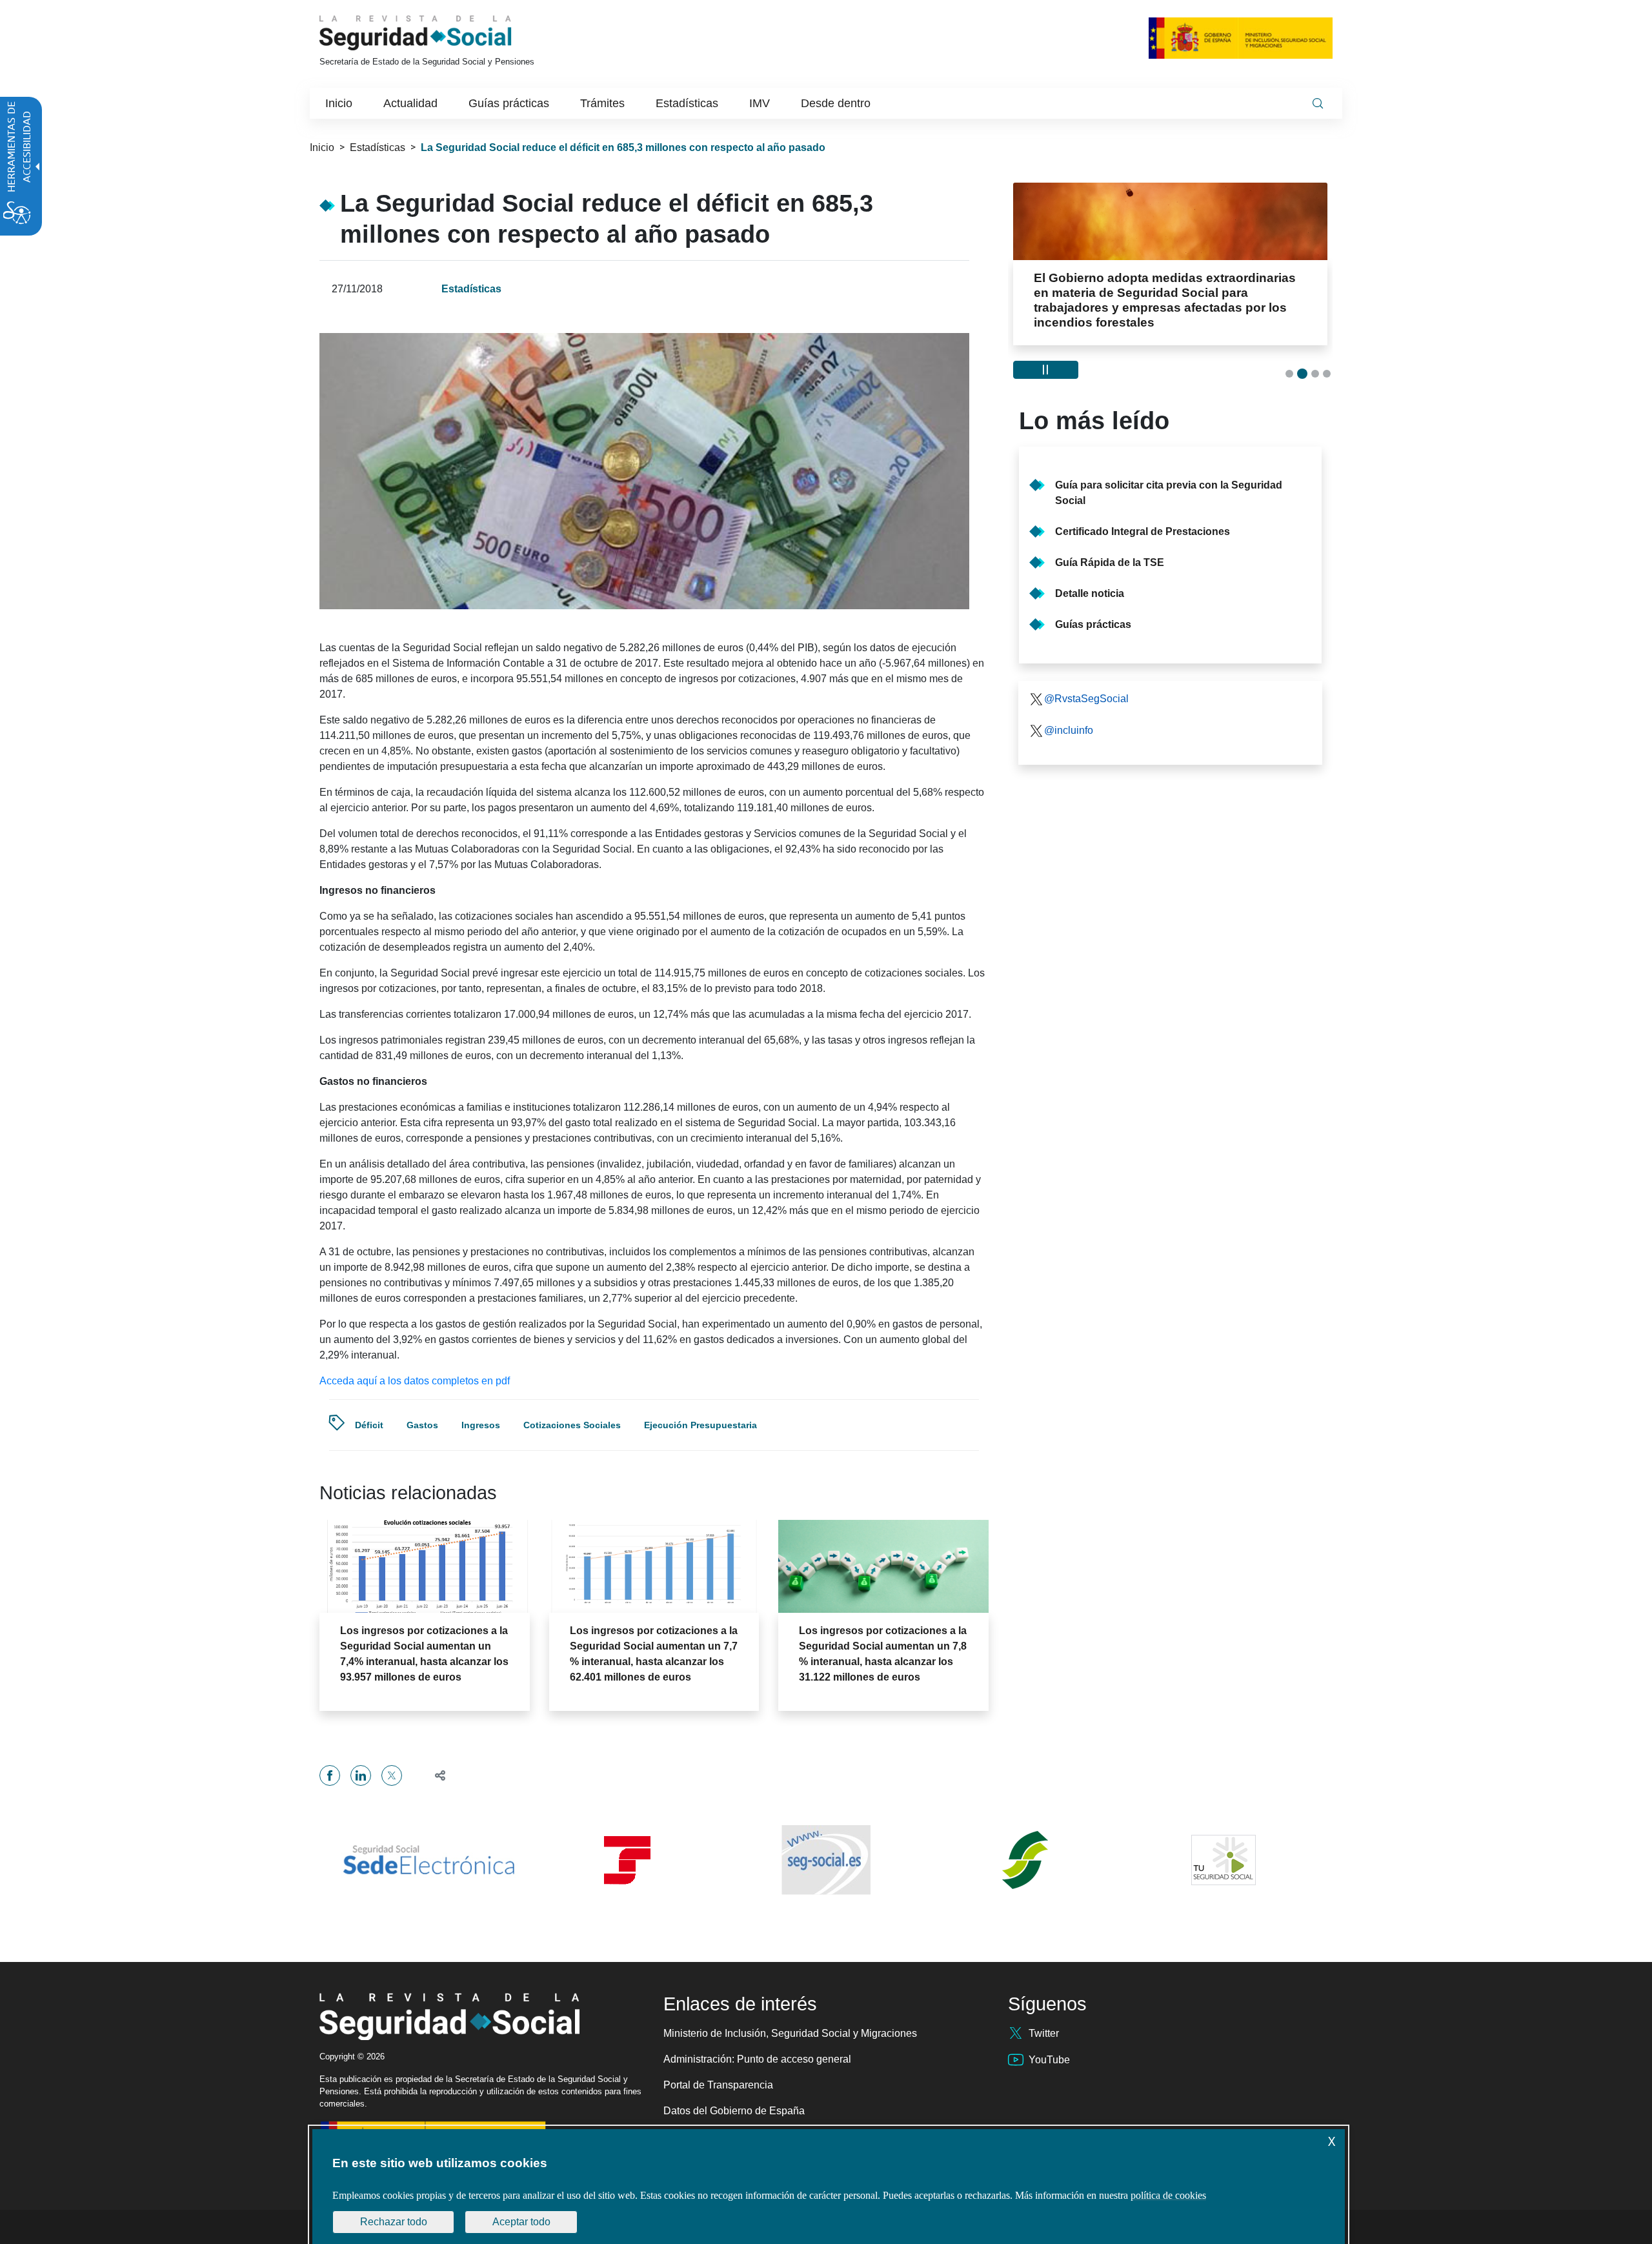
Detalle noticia (1090, 578)
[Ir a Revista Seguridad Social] (439, 33)
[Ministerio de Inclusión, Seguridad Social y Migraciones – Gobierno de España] (1241, 38)
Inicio (322, 147)
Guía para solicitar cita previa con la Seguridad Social (1169, 477)
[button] (435, 1775)
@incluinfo (1069, 715)
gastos (422, 1425)
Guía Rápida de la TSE (1110, 547)
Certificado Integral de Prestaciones (1143, 516)
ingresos (481, 1425)
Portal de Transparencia (718, 2085)
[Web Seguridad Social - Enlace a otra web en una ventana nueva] (826, 1860)
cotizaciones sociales (572, 1425)
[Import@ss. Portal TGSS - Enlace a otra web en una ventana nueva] (627, 1860)
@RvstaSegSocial (1086, 683)
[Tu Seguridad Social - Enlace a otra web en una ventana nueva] (1224, 1860)
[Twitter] (392, 1775)
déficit (369, 1425)
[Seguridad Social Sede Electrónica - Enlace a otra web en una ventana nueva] (428, 1860)
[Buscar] (1318, 103)
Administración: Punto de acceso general (757, 2059)
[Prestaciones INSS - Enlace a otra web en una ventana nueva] (1025, 1860)
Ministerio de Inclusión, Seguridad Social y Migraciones (790, 2033)
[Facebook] (330, 1775)
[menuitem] (339, 103)
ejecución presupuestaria (700, 1425)
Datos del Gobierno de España (734, 2111)
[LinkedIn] (361, 1775)
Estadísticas (378, 147)
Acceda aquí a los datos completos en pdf (415, 1381)
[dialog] (829, 2187)
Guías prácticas (1093, 609)
